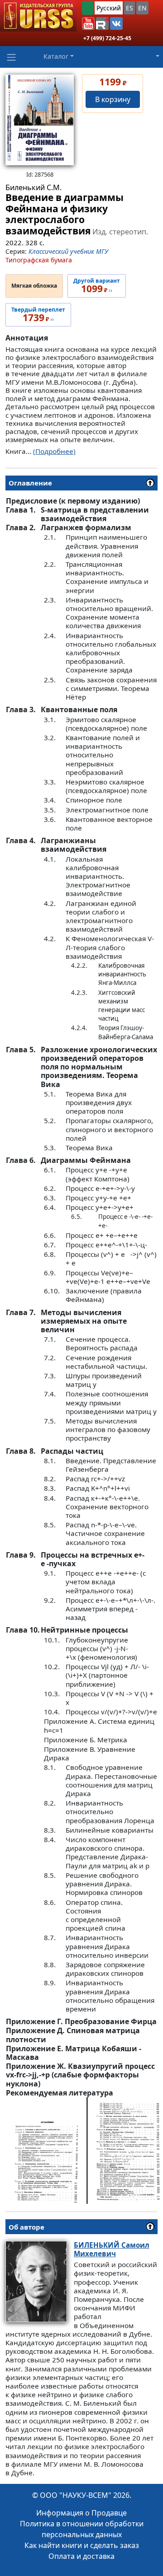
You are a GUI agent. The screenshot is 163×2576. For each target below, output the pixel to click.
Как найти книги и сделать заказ (82, 2545)
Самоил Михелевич (112, 2249)
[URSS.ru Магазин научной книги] (38, 16)
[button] (88, 23)
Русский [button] (109, 8)
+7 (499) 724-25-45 (107, 38)
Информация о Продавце (81, 2513)
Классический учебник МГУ (68, 251)
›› (97, 286)
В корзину (113, 99)
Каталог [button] (56, 56)
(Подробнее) (54, 451)
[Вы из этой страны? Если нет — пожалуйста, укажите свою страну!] (88, 8)
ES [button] (129, 8)
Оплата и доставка (81, 2556)
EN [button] (142, 8)
